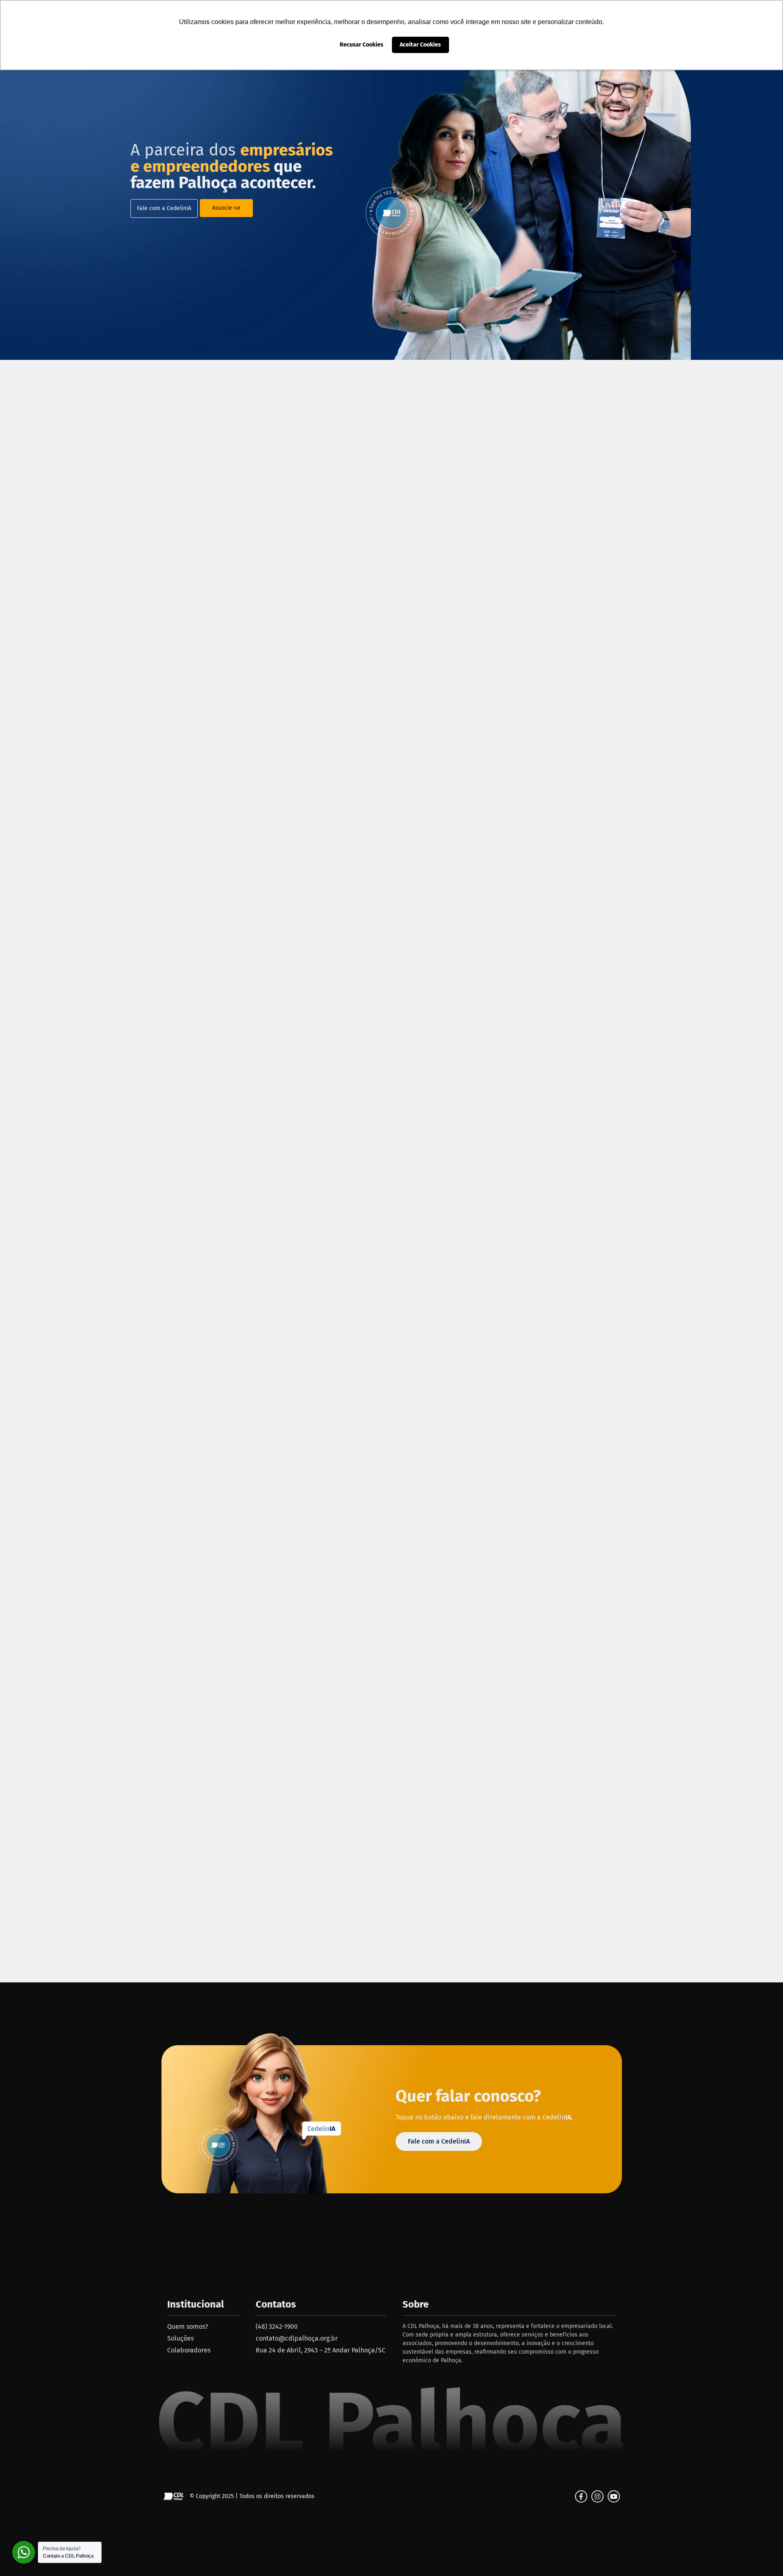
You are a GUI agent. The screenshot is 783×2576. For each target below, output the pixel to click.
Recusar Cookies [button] (362, 45)
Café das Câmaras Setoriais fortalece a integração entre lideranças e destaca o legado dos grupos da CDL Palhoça (162, 1423)
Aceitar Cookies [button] (420, 45)
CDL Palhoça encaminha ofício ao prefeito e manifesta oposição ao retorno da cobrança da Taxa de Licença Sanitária (621, 1423)
